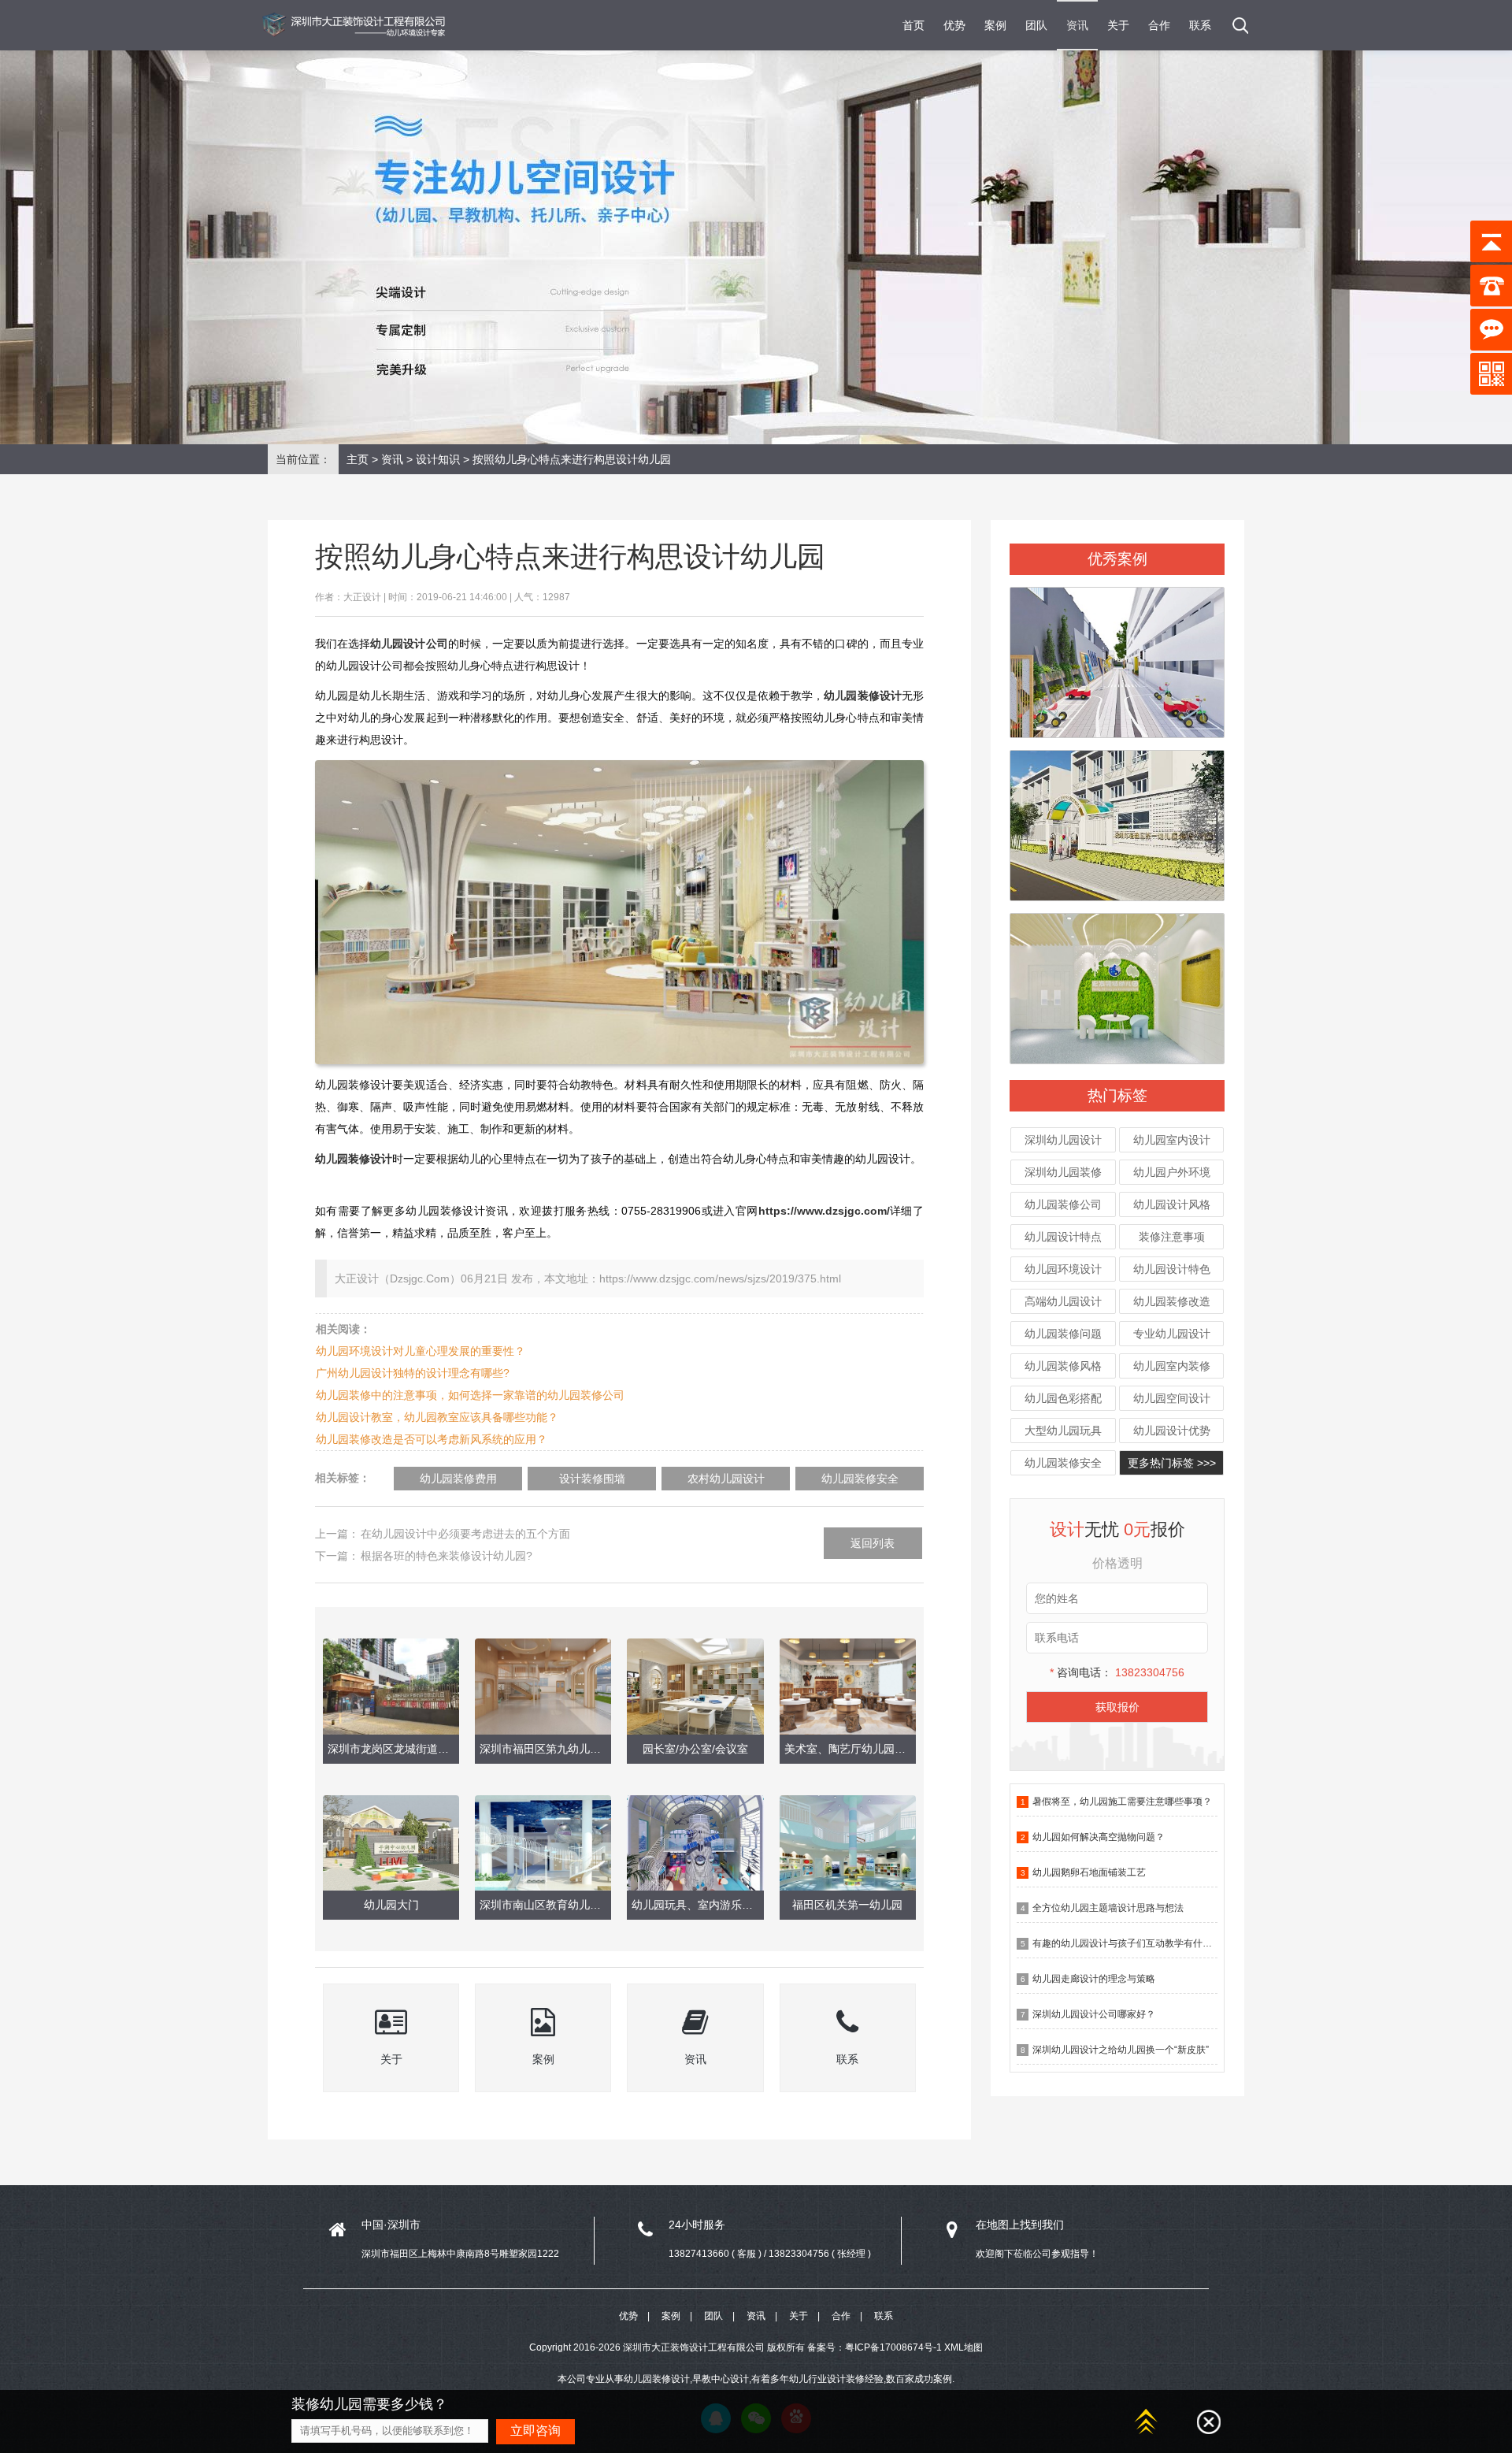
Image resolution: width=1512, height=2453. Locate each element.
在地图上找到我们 (1020, 2225)
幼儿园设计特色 (1172, 1269)
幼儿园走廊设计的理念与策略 (1094, 1979)
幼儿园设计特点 (1063, 1237)
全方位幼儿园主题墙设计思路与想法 (1108, 1908)
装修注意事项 (1172, 1237)
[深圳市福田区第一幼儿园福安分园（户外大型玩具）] (1117, 818)
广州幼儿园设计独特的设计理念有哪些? (413, 1373)
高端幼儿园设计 (1063, 1301)
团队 (1036, 25)
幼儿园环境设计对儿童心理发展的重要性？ (421, 1351)
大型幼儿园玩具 (1063, 1431)
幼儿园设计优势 (1172, 1431)
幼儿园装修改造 (1172, 1301)
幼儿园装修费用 (458, 1479)
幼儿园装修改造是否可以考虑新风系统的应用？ (432, 1439)
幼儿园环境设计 (1063, 1269)
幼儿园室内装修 (1172, 1366)
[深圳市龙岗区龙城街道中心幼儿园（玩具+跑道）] (1117, 655)
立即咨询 (535, 2431)
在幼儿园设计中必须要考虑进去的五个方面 (465, 1534)
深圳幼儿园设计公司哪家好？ (1094, 2014)
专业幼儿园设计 (1172, 1334)
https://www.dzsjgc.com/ (824, 1211)
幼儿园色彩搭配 (1063, 1398)
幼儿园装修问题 (1063, 1334)
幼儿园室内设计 (1172, 1140)
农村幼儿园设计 (726, 1479)
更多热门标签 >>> (1172, 1463)
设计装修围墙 (592, 1479)
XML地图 (964, 2347)
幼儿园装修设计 (354, 1159)
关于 (1118, 25)
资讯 (1077, 25)
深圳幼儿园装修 (1063, 1172)
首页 (913, 25)
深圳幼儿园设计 (1063, 1140)
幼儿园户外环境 (1172, 1172)
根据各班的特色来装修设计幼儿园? (447, 1556)
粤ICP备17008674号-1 (893, 2347)
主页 (358, 459)
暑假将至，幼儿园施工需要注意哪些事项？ (1122, 1802)
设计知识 (438, 459)
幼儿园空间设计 (1172, 1398)
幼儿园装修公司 (1063, 1204)
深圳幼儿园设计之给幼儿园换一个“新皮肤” (1121, 2050)
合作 (1159, 25)
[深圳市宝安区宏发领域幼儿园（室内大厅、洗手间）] (1117, 982)
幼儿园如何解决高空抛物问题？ (1099, 1837)
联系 (1200, 25)
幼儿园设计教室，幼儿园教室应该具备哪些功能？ (437, 1417)
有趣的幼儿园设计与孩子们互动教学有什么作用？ (1136, 1943)
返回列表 (873, 1543)
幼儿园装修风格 (1063, 1366)
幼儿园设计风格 (1172, 1204)
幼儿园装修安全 (1063, 1463)
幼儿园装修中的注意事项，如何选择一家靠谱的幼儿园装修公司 (470, 1395)
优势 (954, 25)
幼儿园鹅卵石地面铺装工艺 (1089, 1872)
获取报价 (1117, 1707)
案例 (995, 25)
